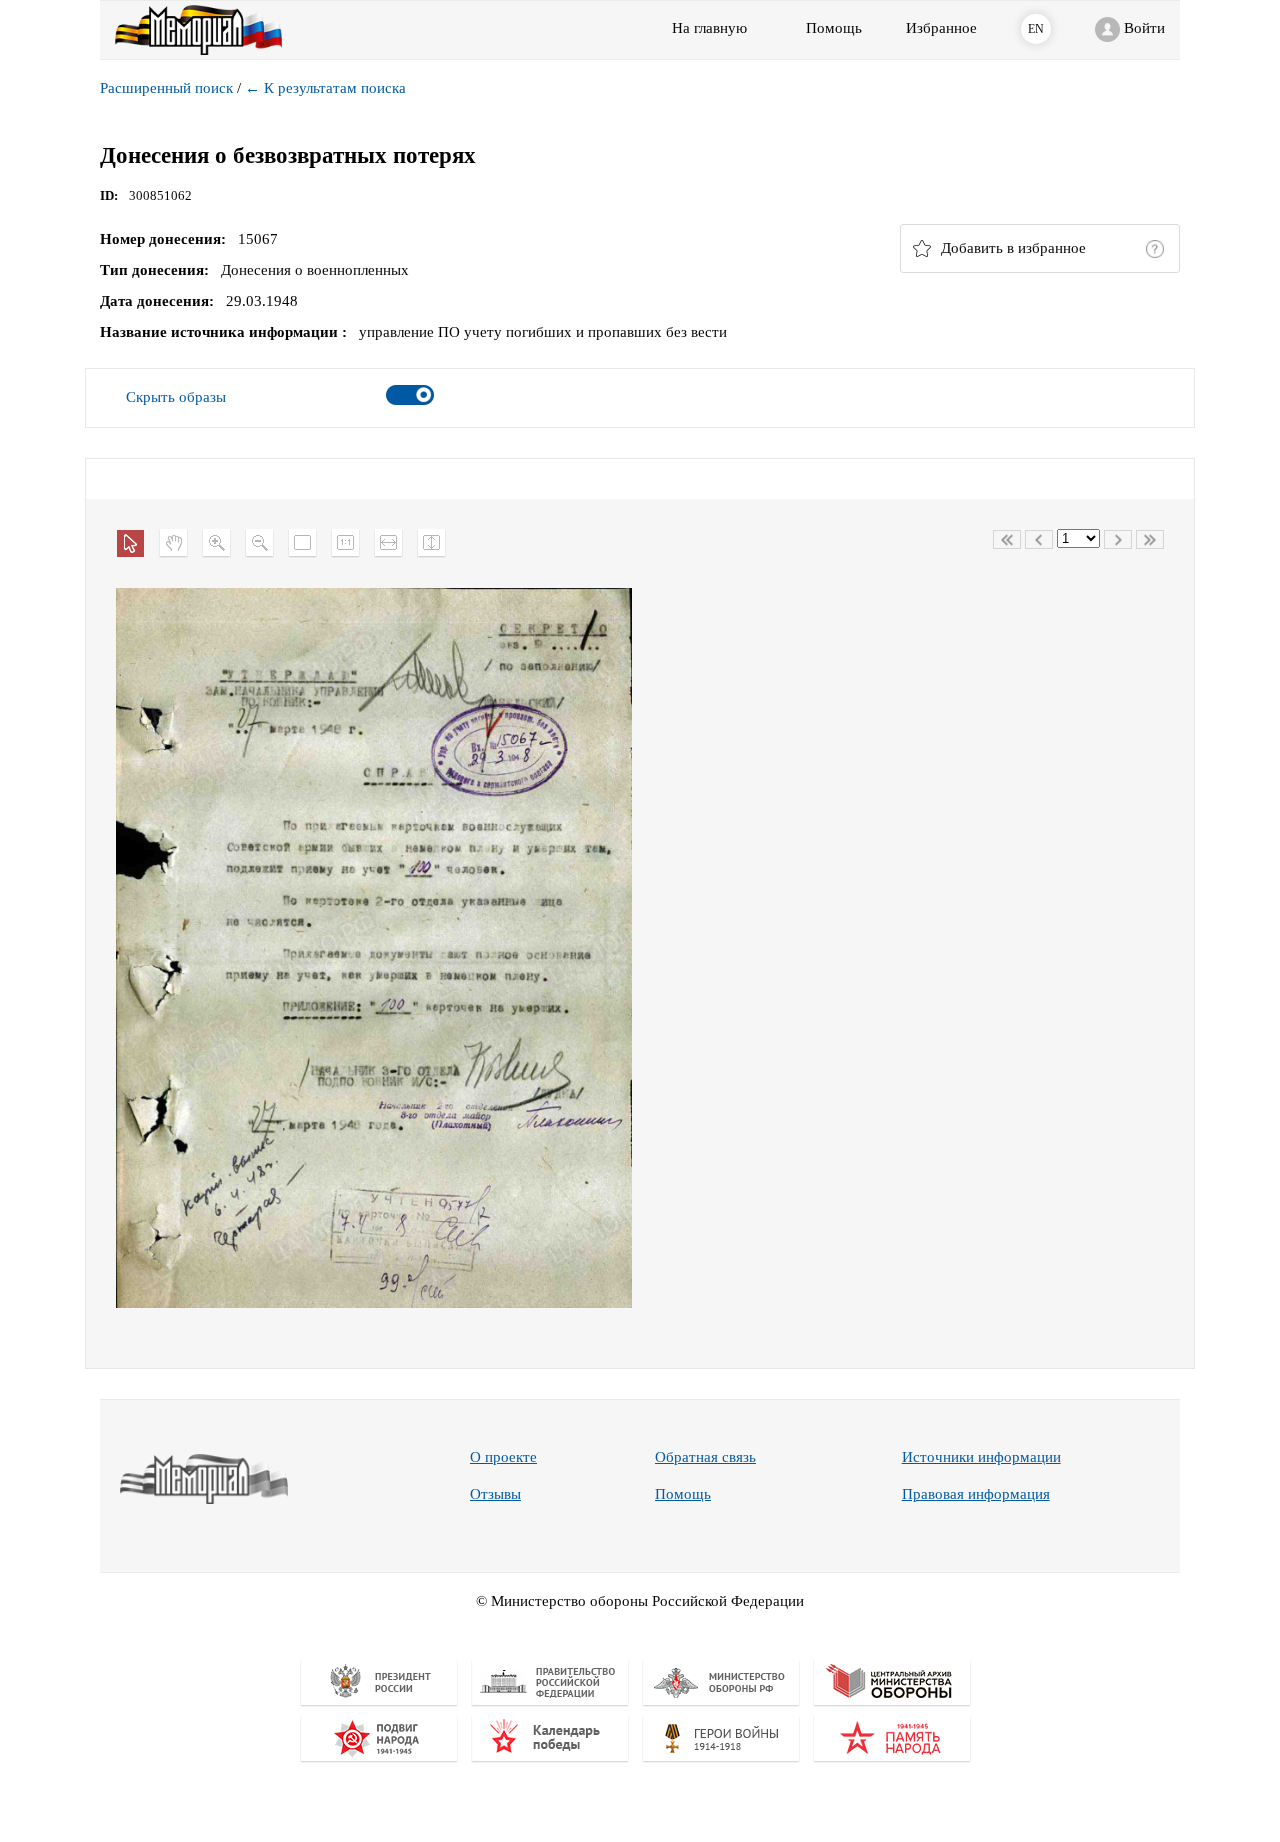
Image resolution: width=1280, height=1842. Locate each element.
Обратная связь (705, 1457)
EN (1036, 29)
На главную (709, 28)
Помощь (683, 1494)
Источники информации (981, 1457)
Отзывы (495, 1494)
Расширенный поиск (166, 88)
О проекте (503, 1457)
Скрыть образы (176, 397)
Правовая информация (976, 1494)
